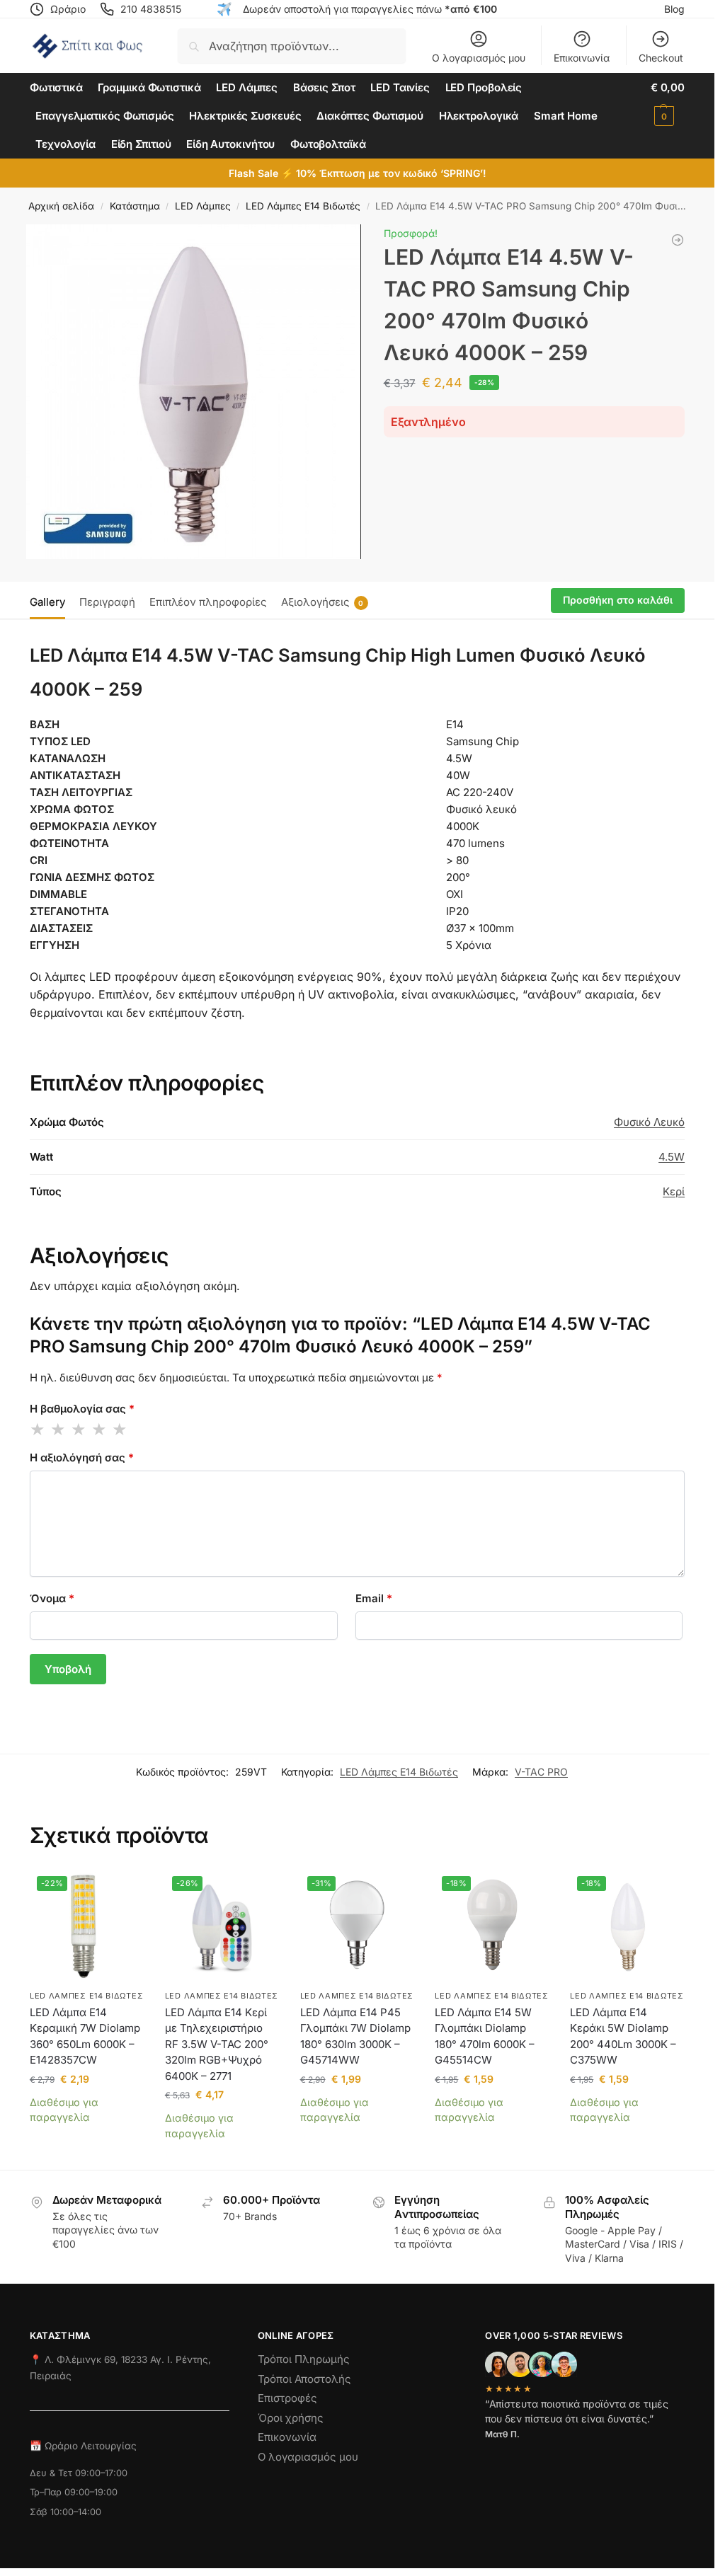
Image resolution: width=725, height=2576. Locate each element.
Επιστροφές (287, 2398)
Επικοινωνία (582, 58)
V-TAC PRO (541, 1772)
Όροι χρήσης (291, 2418)
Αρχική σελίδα (61, 206)
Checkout (661, 58)
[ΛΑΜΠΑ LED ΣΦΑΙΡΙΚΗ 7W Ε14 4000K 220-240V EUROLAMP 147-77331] (678, 240)
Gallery (47, 602)
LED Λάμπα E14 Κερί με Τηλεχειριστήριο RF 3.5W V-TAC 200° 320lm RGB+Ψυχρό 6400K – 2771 (217, 2044)
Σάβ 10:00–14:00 (65, 2512)
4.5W (672, 1157)
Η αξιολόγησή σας (82, 1457)
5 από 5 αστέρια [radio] (120, 1430)
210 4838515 (151, 9)
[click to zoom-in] (194, 392)
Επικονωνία (287, 2437)
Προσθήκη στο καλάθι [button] (87, 2139)
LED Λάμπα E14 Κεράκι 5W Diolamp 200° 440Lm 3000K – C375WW (623, 2036)
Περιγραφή (107, 602)
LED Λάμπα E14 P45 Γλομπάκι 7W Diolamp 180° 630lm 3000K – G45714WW (355, 2036)
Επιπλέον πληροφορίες (208, 602)
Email (374, 1598)
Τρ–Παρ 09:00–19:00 (74, 2492)
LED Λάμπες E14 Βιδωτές (303, 206)
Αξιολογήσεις (322, 602)
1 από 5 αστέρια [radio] (38, 1430)
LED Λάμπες (203, 206)
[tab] (51, 601)
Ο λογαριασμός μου (479, 58)
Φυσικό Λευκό (649, 1122)
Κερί (674, 1191)
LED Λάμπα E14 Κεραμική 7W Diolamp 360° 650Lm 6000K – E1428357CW (85, 2036)
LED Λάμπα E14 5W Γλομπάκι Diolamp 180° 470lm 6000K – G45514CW (485, 2036)
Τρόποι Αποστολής (304, 2379)
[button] (668, 102)
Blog (674, 9)
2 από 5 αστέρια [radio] (59, 1430)
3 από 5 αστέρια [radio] (79, 1430)
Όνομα (52, 1598)
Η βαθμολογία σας (82, 1409)
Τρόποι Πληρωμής (304, 2359)
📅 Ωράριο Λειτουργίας (83, 2446)
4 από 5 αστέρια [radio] (100, 1430)
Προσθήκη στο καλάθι (618, 600)
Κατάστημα (135, 206)
